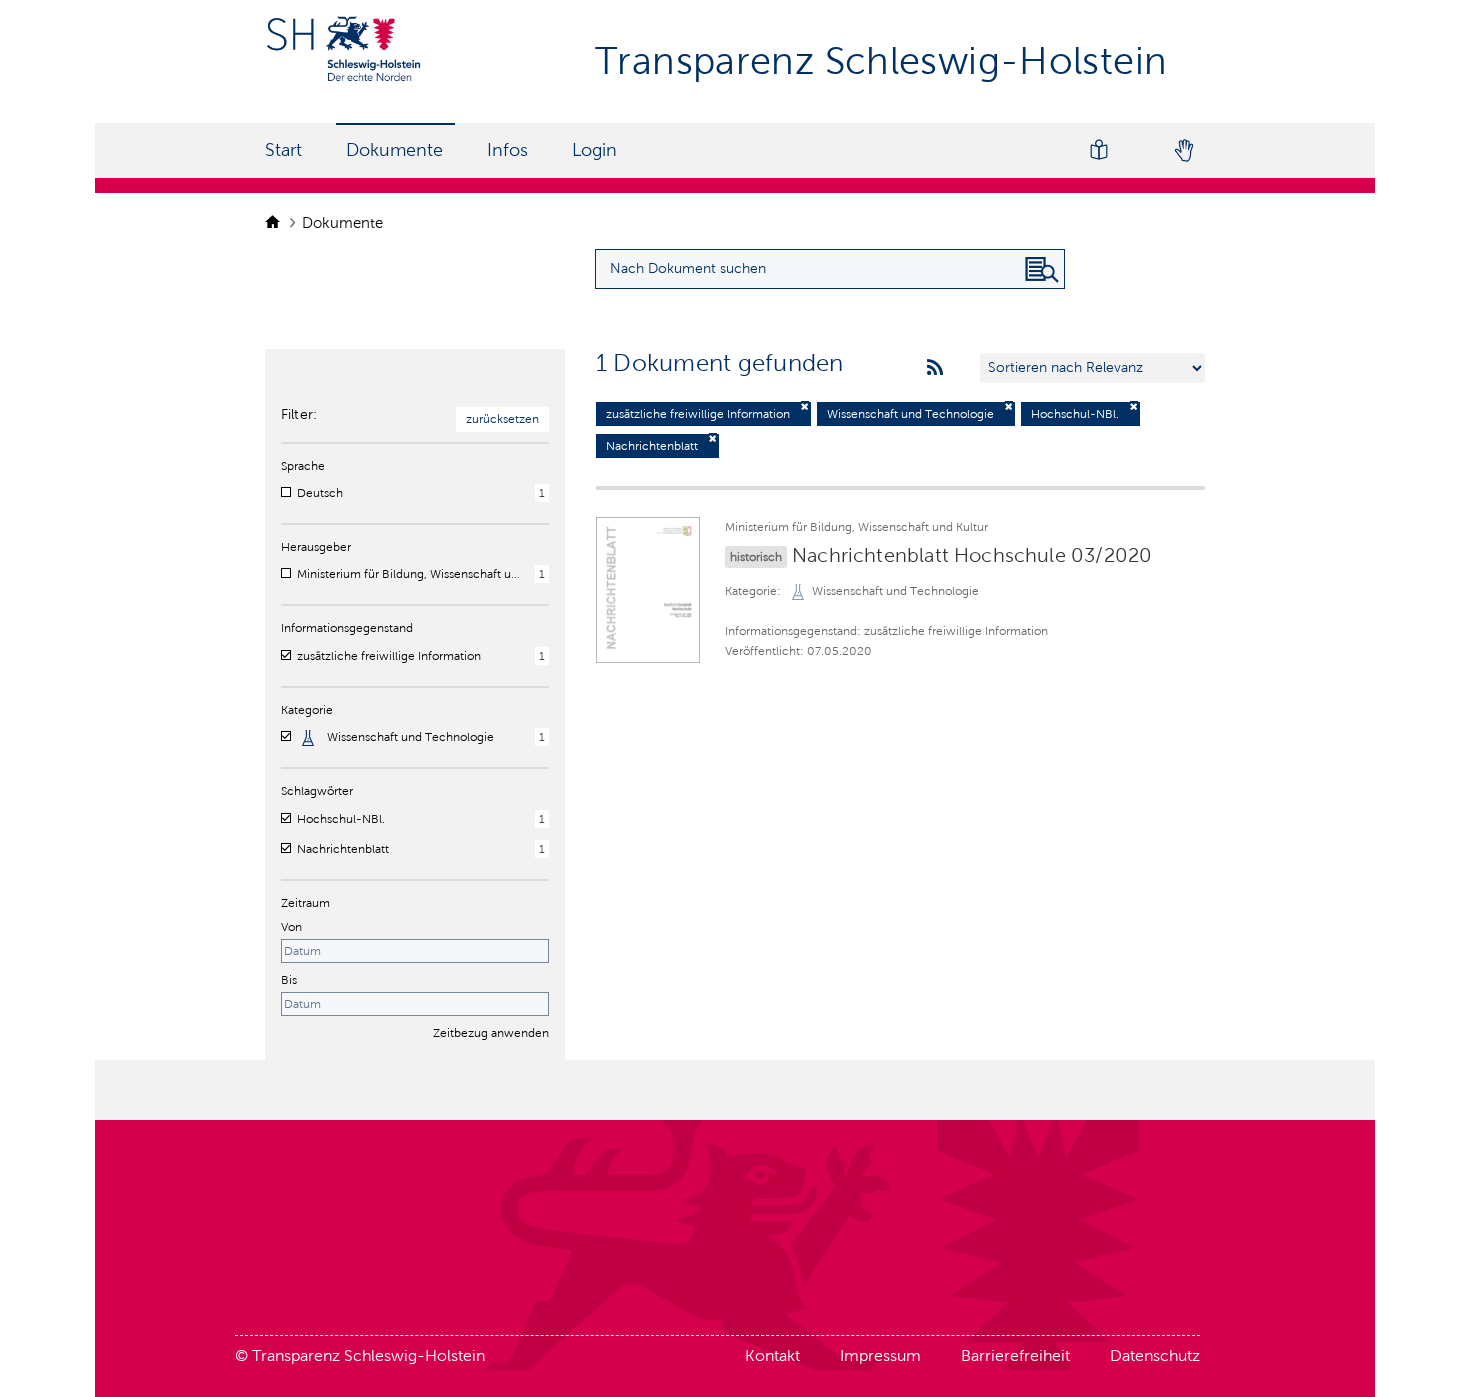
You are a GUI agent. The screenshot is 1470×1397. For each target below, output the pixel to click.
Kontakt (772, 1355)
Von (291, 927)
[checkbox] (286, 492)
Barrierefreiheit (1015, 1355)
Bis (289, 980)
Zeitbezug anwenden (491, 1033)
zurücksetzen (502, 419)
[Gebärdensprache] (1183, 150)
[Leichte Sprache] (1099, 150)
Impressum (880, 1355)
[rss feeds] (935, 368)
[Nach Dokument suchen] (1042, 270)
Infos (507, 150)
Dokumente (394, 150)
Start (283, 150)
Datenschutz (1155, 1355)
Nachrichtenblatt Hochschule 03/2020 (972, 555)
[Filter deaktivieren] (805, 406)
